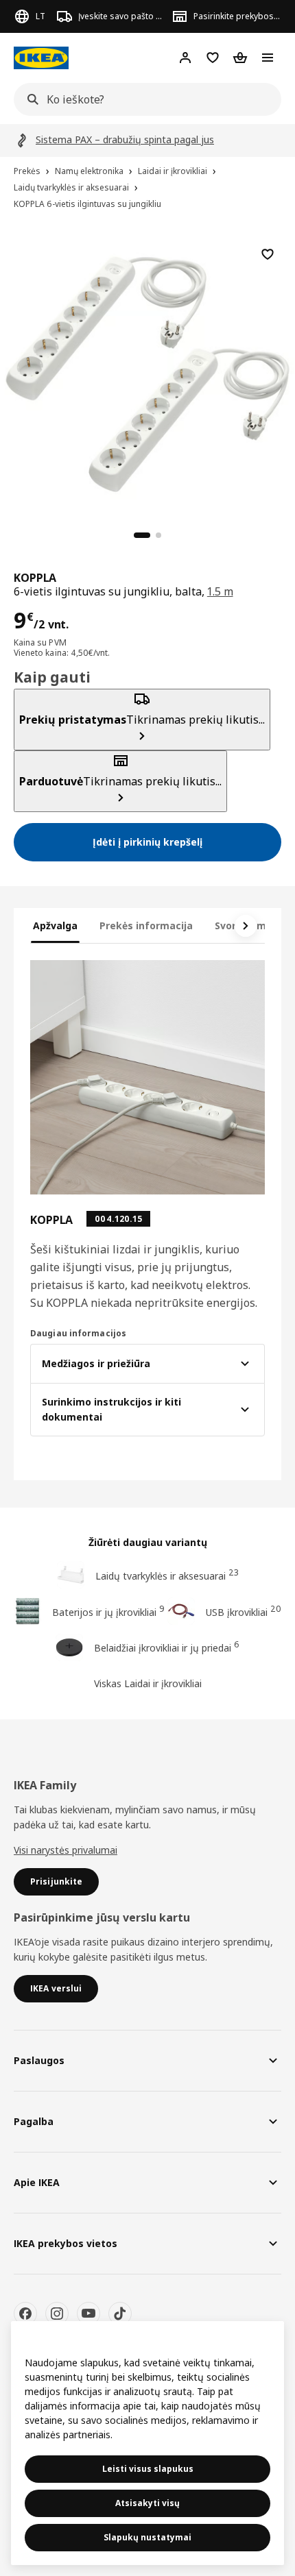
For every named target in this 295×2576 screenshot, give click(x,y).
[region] (147, 372)
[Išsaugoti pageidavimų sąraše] (268, 254)
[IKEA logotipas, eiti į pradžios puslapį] (41, 58)
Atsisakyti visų (147, 2503)
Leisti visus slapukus (148, 2469)
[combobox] (143, 99)
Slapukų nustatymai (147, 2537)
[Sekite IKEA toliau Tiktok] (120, 2314)
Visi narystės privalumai (66, 1850)
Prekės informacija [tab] (146, 925)
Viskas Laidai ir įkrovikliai (148, 1683)
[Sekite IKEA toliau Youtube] (88, 2314)
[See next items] (246, 926)
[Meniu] (268, 58)
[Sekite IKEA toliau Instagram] (57, 2314)
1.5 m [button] (220, 591)
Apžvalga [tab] (55, 925)
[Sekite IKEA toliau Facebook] (25, 2314)
